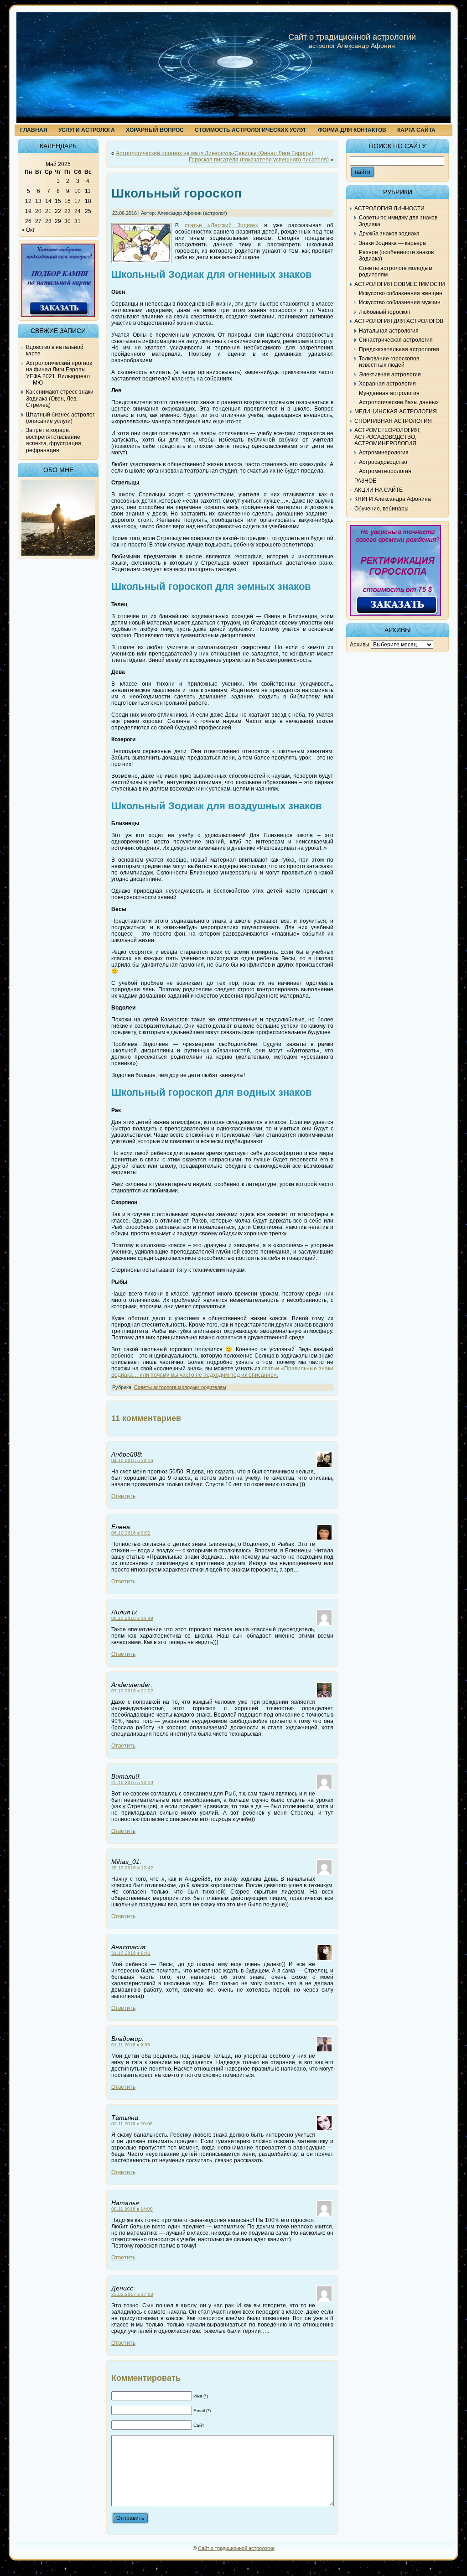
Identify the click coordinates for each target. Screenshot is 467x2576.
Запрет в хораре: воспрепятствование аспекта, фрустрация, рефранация (54, 440)
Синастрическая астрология (396, 340)
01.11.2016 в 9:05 (131, 2045)
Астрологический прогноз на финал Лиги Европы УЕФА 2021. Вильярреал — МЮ (59, 373)
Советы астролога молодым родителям (180, 1387)
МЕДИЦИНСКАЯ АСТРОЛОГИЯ (396, 411)
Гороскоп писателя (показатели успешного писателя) (259, 160)
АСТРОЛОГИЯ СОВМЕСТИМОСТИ (400, 284)
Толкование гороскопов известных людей (389, 362)
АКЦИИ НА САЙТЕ (379, 490)
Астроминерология (384, 453)
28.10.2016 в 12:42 (132, 1868)
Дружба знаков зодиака (389, 234)
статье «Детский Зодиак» (222, 225)
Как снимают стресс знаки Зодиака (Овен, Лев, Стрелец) (60, 398)
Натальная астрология (389, 331)
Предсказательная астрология (399, 349)
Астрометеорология (385, 471)
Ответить (123, 1496)
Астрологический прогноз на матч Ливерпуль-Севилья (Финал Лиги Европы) (215, 153)
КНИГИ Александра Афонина (393, 499)
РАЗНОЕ (365, 481)
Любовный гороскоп (385, 312)
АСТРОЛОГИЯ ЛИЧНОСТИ (389, 208)
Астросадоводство (383, 462)
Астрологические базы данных (399, 402)
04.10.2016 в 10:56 (132, 1460)
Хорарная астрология (387, 384)
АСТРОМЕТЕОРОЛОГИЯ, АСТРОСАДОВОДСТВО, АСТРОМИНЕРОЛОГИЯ (387, 437)
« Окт (28, 230)
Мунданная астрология (389, 393)
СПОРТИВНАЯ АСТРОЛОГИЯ (393, 421)
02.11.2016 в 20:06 (132, 2124)
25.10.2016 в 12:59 (132, 1782)
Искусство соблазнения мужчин (400, 302)
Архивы (360, 645)
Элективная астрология (390, 375)
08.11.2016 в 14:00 (132, 2209)
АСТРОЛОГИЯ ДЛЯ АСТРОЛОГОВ (399, 321)
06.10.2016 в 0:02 (131, 1533)
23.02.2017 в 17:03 (132, 2294)
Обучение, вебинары (381, 509)
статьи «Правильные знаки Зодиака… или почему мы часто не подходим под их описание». (222, 1372)
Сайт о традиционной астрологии (352, 37)
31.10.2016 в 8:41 (131, 1953)
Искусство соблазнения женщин (401, 293)
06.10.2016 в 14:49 (132, 1618)
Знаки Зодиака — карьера (392, 243)
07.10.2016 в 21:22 (132, 1691)
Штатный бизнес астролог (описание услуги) (60, 418)
